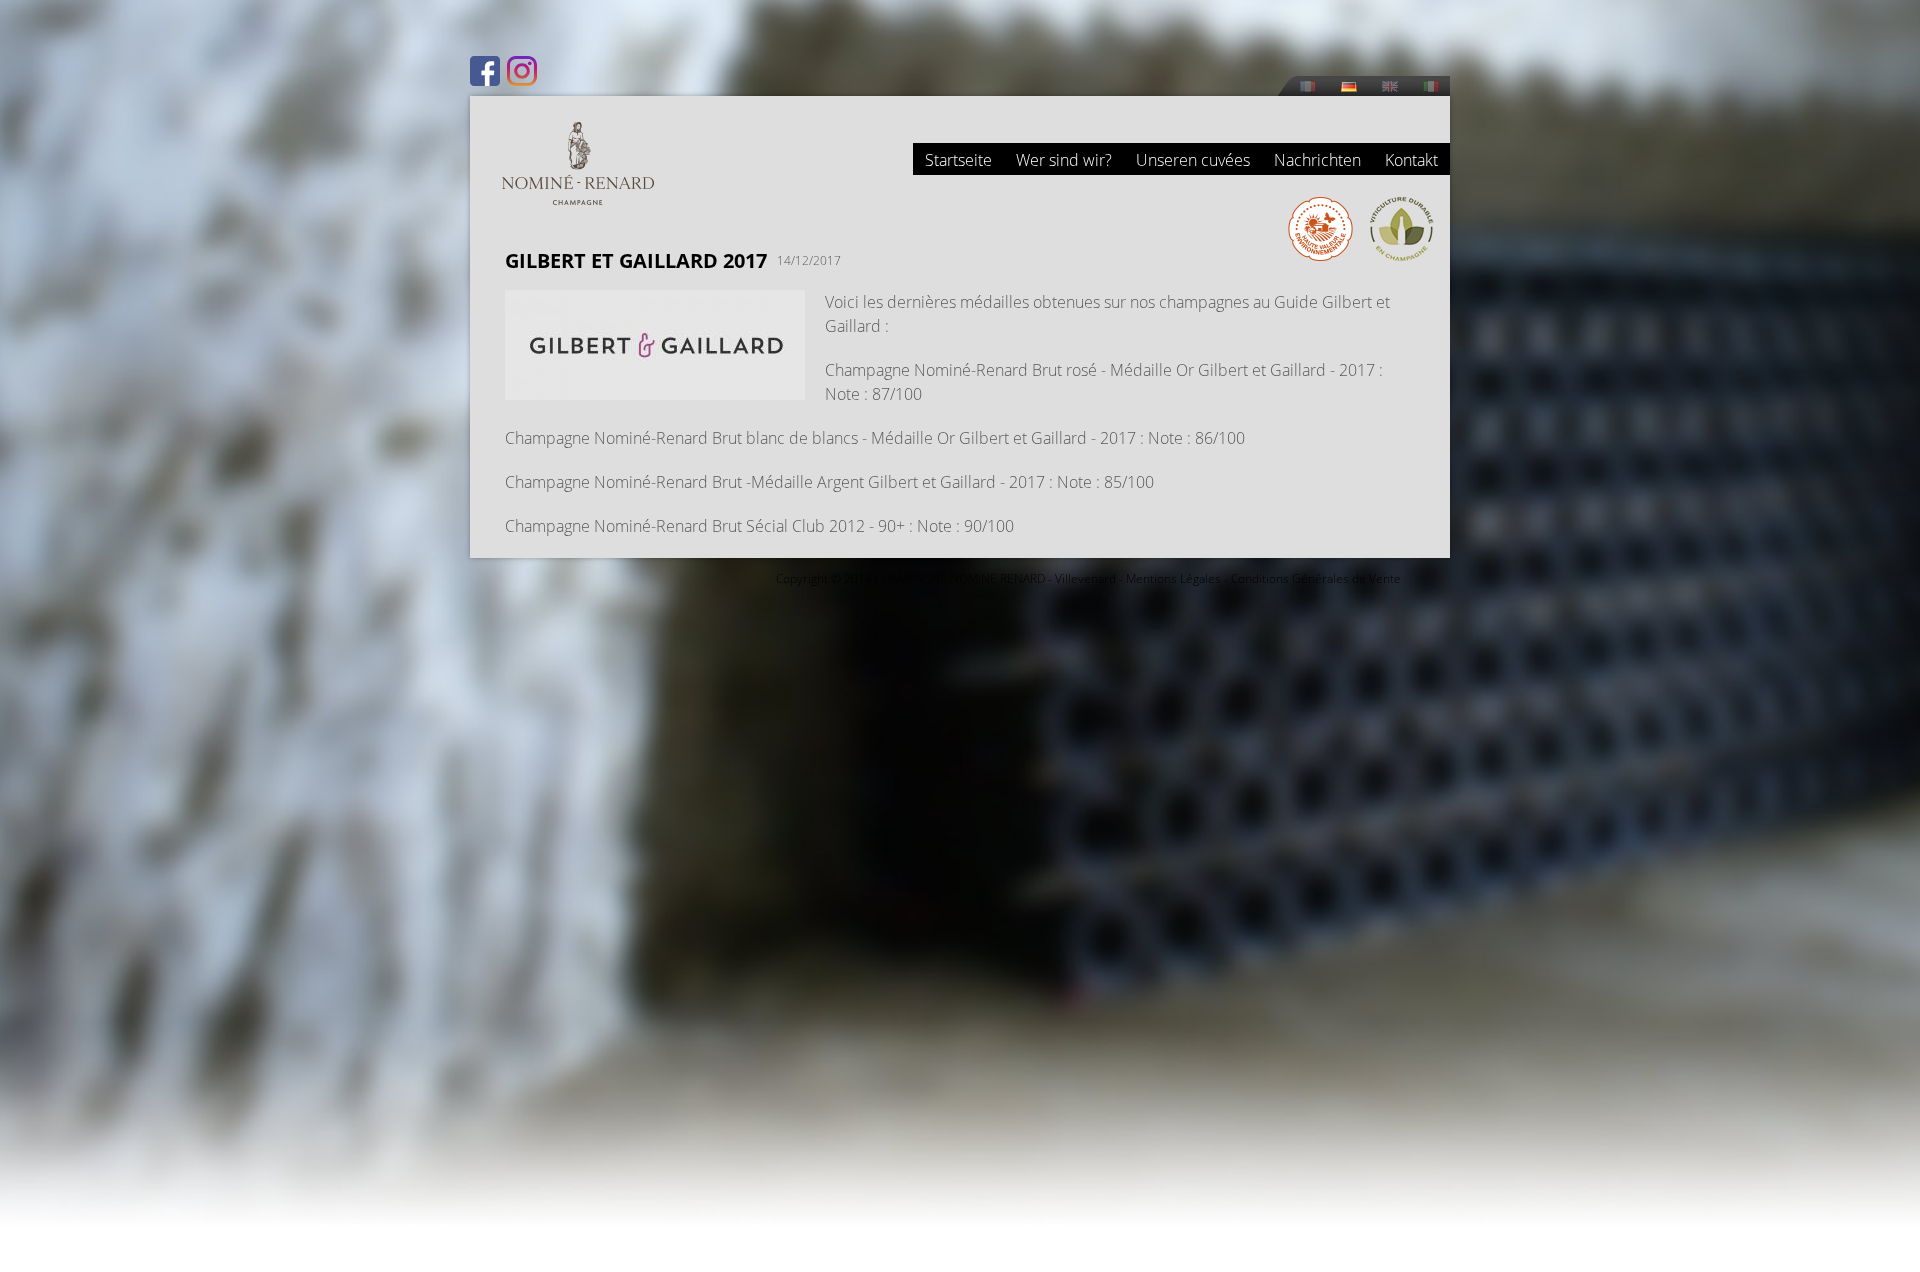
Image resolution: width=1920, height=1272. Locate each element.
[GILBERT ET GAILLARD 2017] (655, 388)
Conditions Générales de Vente (1316, 578)
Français (1308, 86)
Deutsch (1349, 86)
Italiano (1431, 86)
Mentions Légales (1173, 578)
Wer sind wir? (1064, 160)
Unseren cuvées (1193, 160)
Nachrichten (1317, 160)
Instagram (522, 71)
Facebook (485, 71)
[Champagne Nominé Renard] (578, 163)
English (1390, 86)
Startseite (958, 160)
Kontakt (1411, 160)
